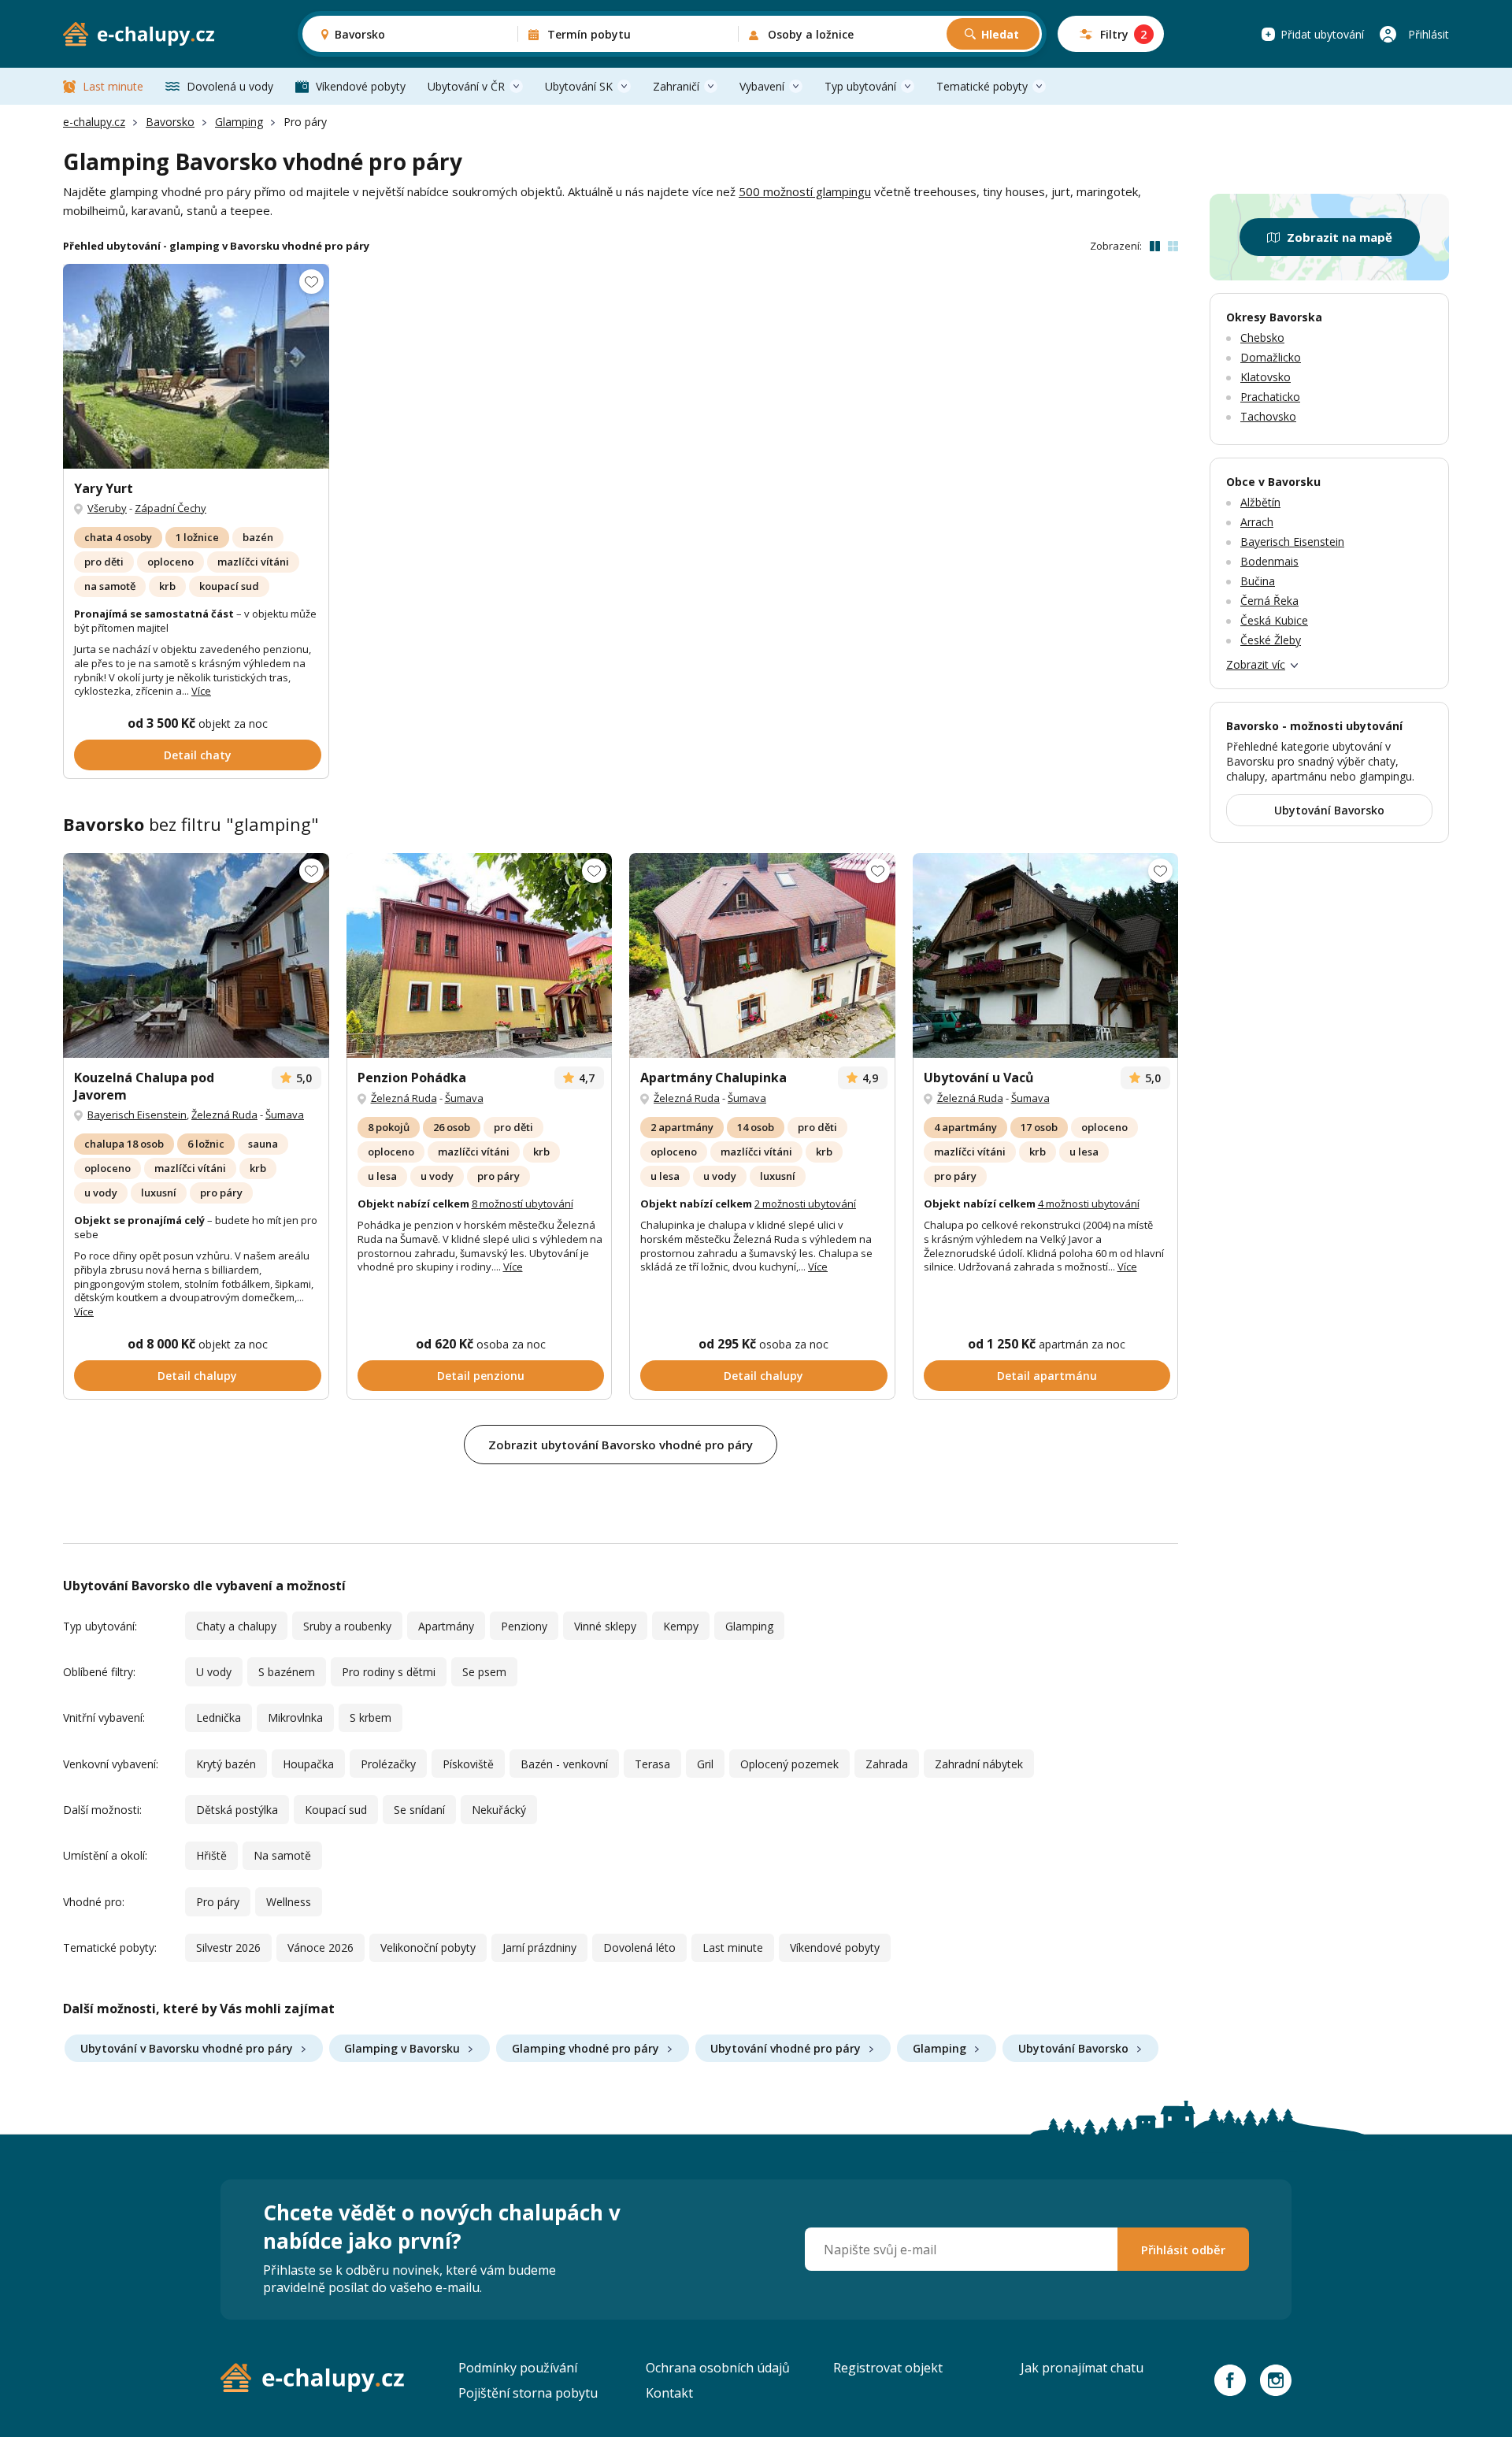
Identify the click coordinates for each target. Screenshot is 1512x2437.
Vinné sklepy (605, 1626)
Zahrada (887, 1764)
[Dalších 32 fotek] (762, 955)
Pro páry (218, 1902)
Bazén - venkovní (564, 1764)
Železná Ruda (224, 1115)
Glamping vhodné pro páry (586, 2048)
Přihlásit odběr (1183, 2250)
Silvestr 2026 (228, 1947)
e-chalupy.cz (94, 122)
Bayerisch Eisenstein (137, 1115)
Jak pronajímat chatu (1082, 2368)
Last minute (113, 86)
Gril (705, 1764)
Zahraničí (676, 86)
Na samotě (282, 1855)
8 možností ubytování (523, 1204)
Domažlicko (1271, 357)
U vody (214, 1672)
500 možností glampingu (805, 191)
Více (201, 691)
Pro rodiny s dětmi (389, 1672)
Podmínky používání (518, 2368)
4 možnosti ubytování (1089, 1204)
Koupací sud (336, 1810)
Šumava (285, 1115)
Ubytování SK (579, 86)
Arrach (1257, 522)
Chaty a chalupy (236, 1626)
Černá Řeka (1269, 601)
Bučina (1258, 581)
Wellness (289, 1902)
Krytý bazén (226, 1764)
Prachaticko (1270, 397)
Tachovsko (1268, 416)
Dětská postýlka (237, 1810)
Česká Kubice (1274, 620)
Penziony (524, 1626)
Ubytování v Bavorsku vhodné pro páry (187, 2048)
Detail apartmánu (1047, 1376)
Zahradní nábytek (979, 1764)
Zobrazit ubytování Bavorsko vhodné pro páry (621, 1445)
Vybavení (762, 86)
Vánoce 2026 (321, 1947)
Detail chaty (198, 755)
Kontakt (669, 2393)
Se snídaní (419, 1810)
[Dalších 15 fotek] (196, 366)
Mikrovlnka (295, 1717)
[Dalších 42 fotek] (196, 955)
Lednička (219, 1717)
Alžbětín (1260, 502)
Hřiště (211, 1855)
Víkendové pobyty (361, 86)
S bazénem (287, 1672)
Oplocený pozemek (789, 1764)
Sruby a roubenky (347, 1626)
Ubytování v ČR (466, 86)
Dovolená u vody (230, 86)
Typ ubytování (860, 86)
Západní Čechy (170, 508)
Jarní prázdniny (539, 1947)
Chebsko (1262, 338)
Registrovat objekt (888, 2368)
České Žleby (1271, 640)
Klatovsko (1266, 377)
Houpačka (308, 1764)
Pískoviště (468, 1764)
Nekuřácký (499, 1810)
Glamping (239, 122)
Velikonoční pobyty (428, 1947)
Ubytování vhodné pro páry (786, 2048)
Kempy (681, 1626)
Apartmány (446, 1626)
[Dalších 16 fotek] (1046, 955)
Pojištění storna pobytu (528, 2393)
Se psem (484, 1672)
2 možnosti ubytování (805, 1204)
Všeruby (107, 508)
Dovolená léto (639, 1947)
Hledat (1000, 34)
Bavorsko (170, 122)
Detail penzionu (481, 1376)
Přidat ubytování (1322, 34)
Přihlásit (1429, 34)
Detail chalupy (197, 1376)
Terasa (652, 1764)
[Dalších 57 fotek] (480, 955)
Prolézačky (388, 1764)
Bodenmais (1269, 561)
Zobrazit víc (1256, 664)
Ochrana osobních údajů (718, 2368)
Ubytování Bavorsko (1073, 2048)
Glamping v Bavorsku (402, 2048)
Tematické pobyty (982, 86)
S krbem (371, 1717)
